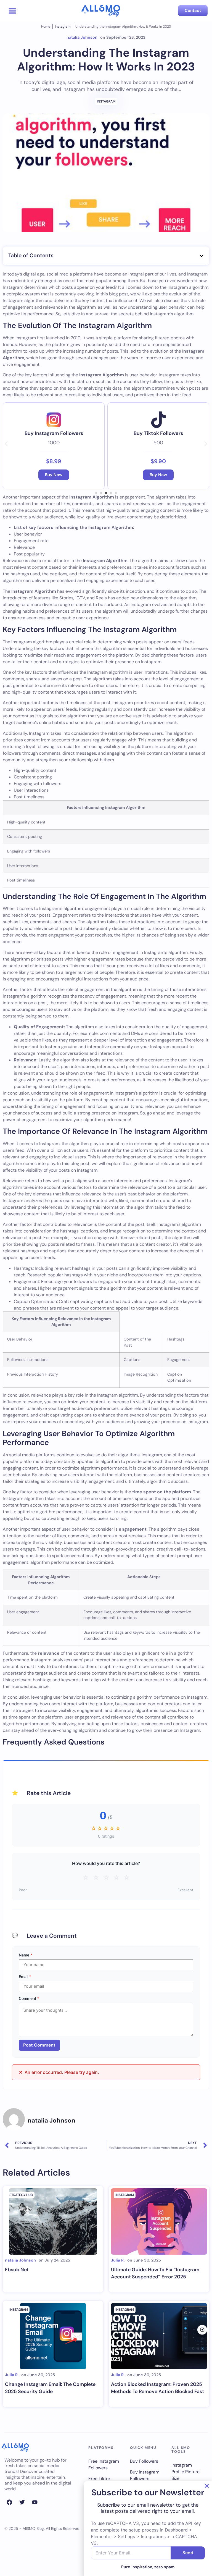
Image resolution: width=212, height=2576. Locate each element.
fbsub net (17, 2270)
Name (26, 1955)
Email (25, 1977)
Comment (29, 1998)
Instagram (63, 27)
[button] (13, 11)
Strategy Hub (21, 2195)
